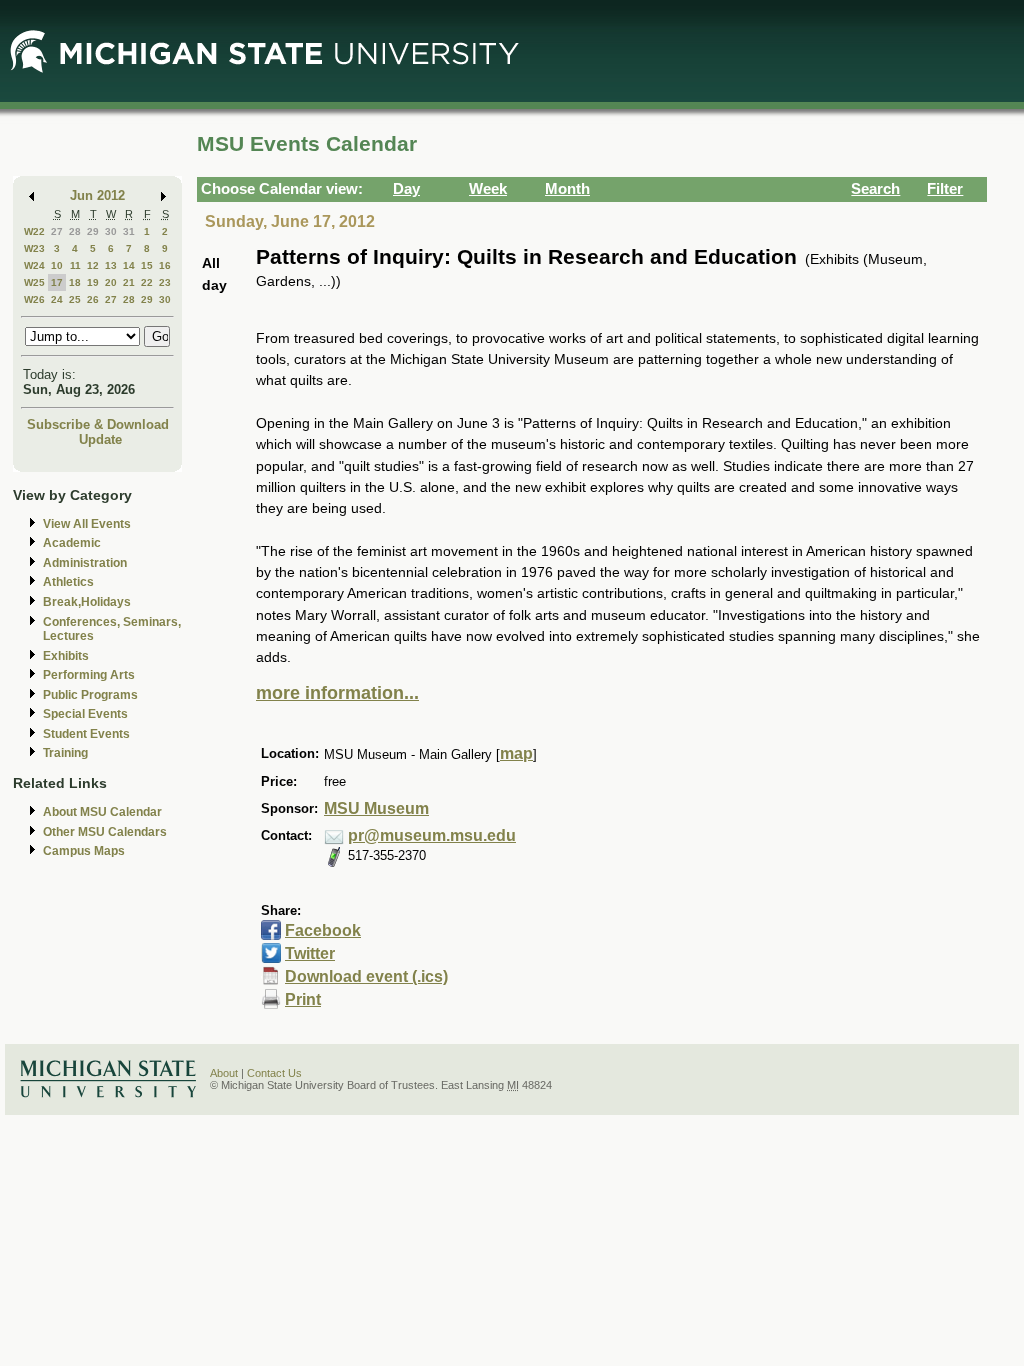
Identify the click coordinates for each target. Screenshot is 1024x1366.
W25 (34, 282)
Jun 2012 (97, 195)
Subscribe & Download (98, 424)
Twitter (310, 953)
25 (75, 299)
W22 (34, 231)
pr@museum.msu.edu (432, 835)
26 (93, 299)
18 (75, 282)
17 (57, 282)
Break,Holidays (87, 602)
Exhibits (66, 656)
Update (100, 439)
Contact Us (274, 1073)
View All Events (87, 524)
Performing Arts (89, 675)
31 (129, 231)
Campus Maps (84, 851)
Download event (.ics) (366, 976)
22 (147, 282)
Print (303, 999)
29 (93, 231)
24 (57, 299)
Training (65, 753)
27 (57, 231)
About (224, 1073)
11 (75, 265)
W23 (34, 248)
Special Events (85, 714)
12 (93, 265)
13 (111, 265)
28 (75, 231)
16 (165, 265)
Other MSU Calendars (105, 832)
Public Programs (90, 695)
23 (165, 282)
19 (93, 282)
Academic (72, 543)
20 (111, 282)
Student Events (86, 734)
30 (111, 231)
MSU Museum (376, 808)
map (516, 753)
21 (129, 282)
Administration (85, 563)
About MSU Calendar (102, 812)
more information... (337, 693)
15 (147, 265)
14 (129, 265)
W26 (34, 299)
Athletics (68, 582)
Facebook (323, 930)
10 (57, 265)
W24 (34, 265)
